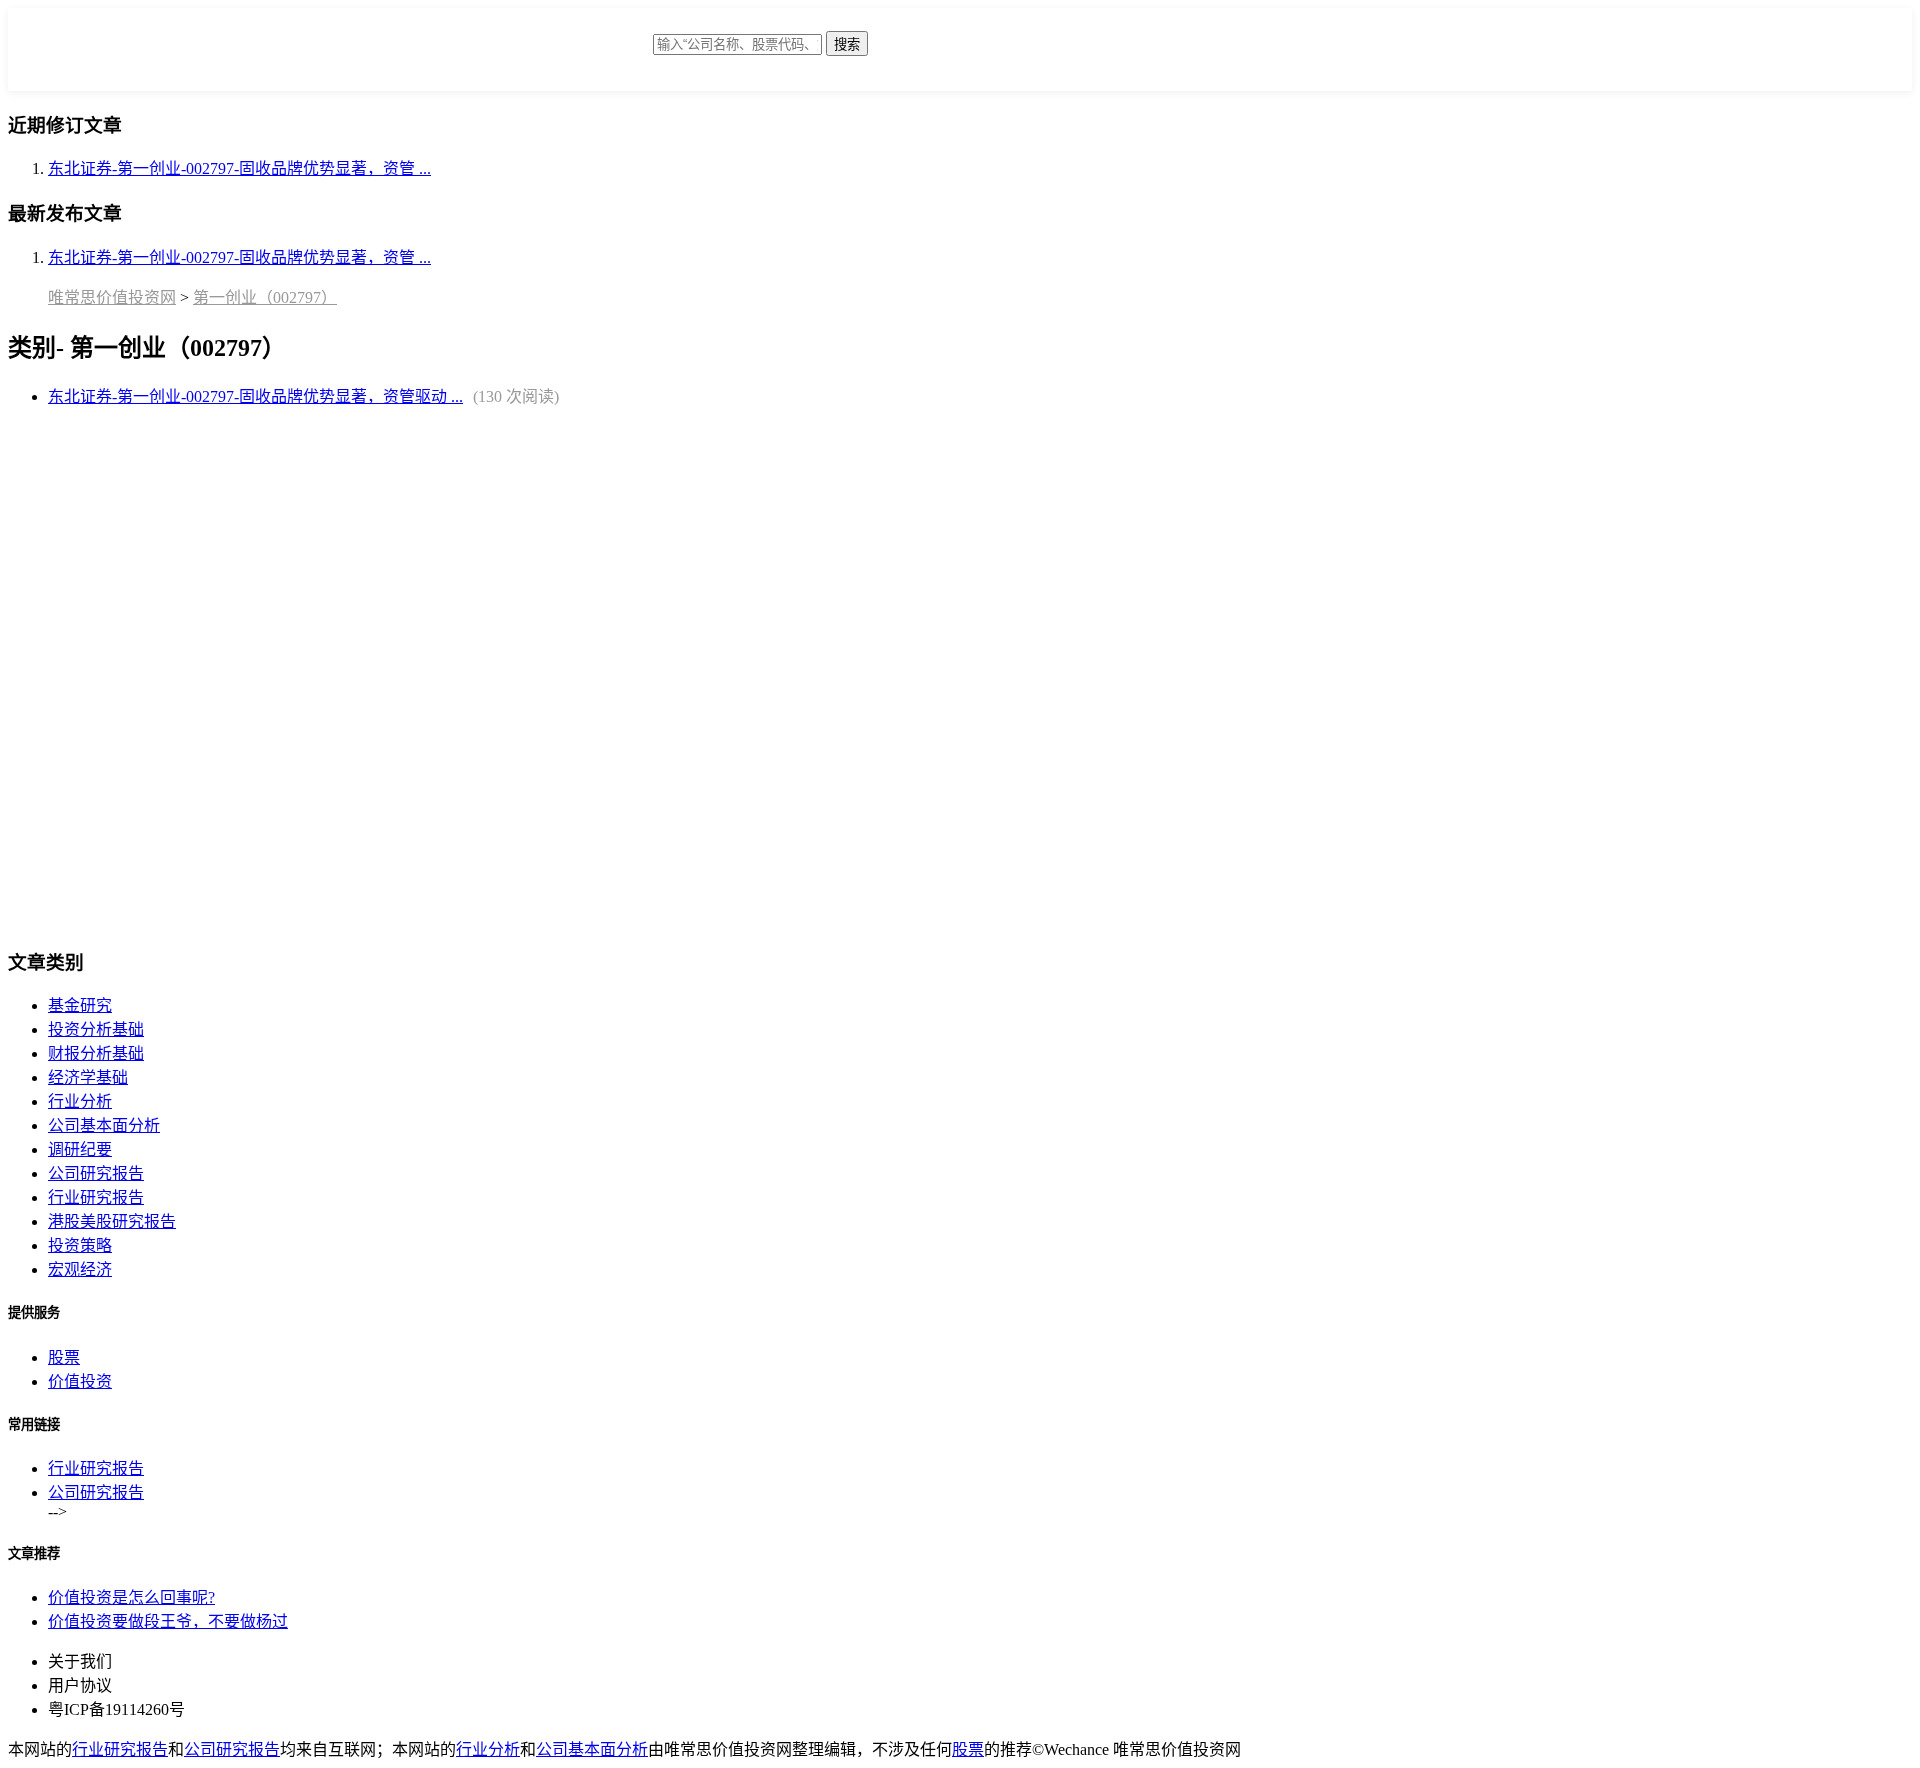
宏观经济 (80, 1269)
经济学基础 (88, 1077)
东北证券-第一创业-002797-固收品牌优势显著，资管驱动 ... (255, 396)
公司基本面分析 (104, 1125)
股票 (64, 1357)
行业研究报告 (96, 1197)
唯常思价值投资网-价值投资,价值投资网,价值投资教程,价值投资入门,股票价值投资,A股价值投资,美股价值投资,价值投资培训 (493, 54)
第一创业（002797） (265, 297)
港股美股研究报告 (112, 1221)
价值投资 (80, 1381)
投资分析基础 (96, 1029)
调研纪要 (80, 1149)
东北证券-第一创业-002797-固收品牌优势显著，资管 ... (239, 168)
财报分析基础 (96, 1053)
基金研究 (80, 1005)
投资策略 (80, 1245)
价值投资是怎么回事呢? (131, 1597)
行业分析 (80, 1101)
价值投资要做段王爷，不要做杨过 (168, 1621)
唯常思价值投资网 (112, 297)
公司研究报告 (96, 1173)
